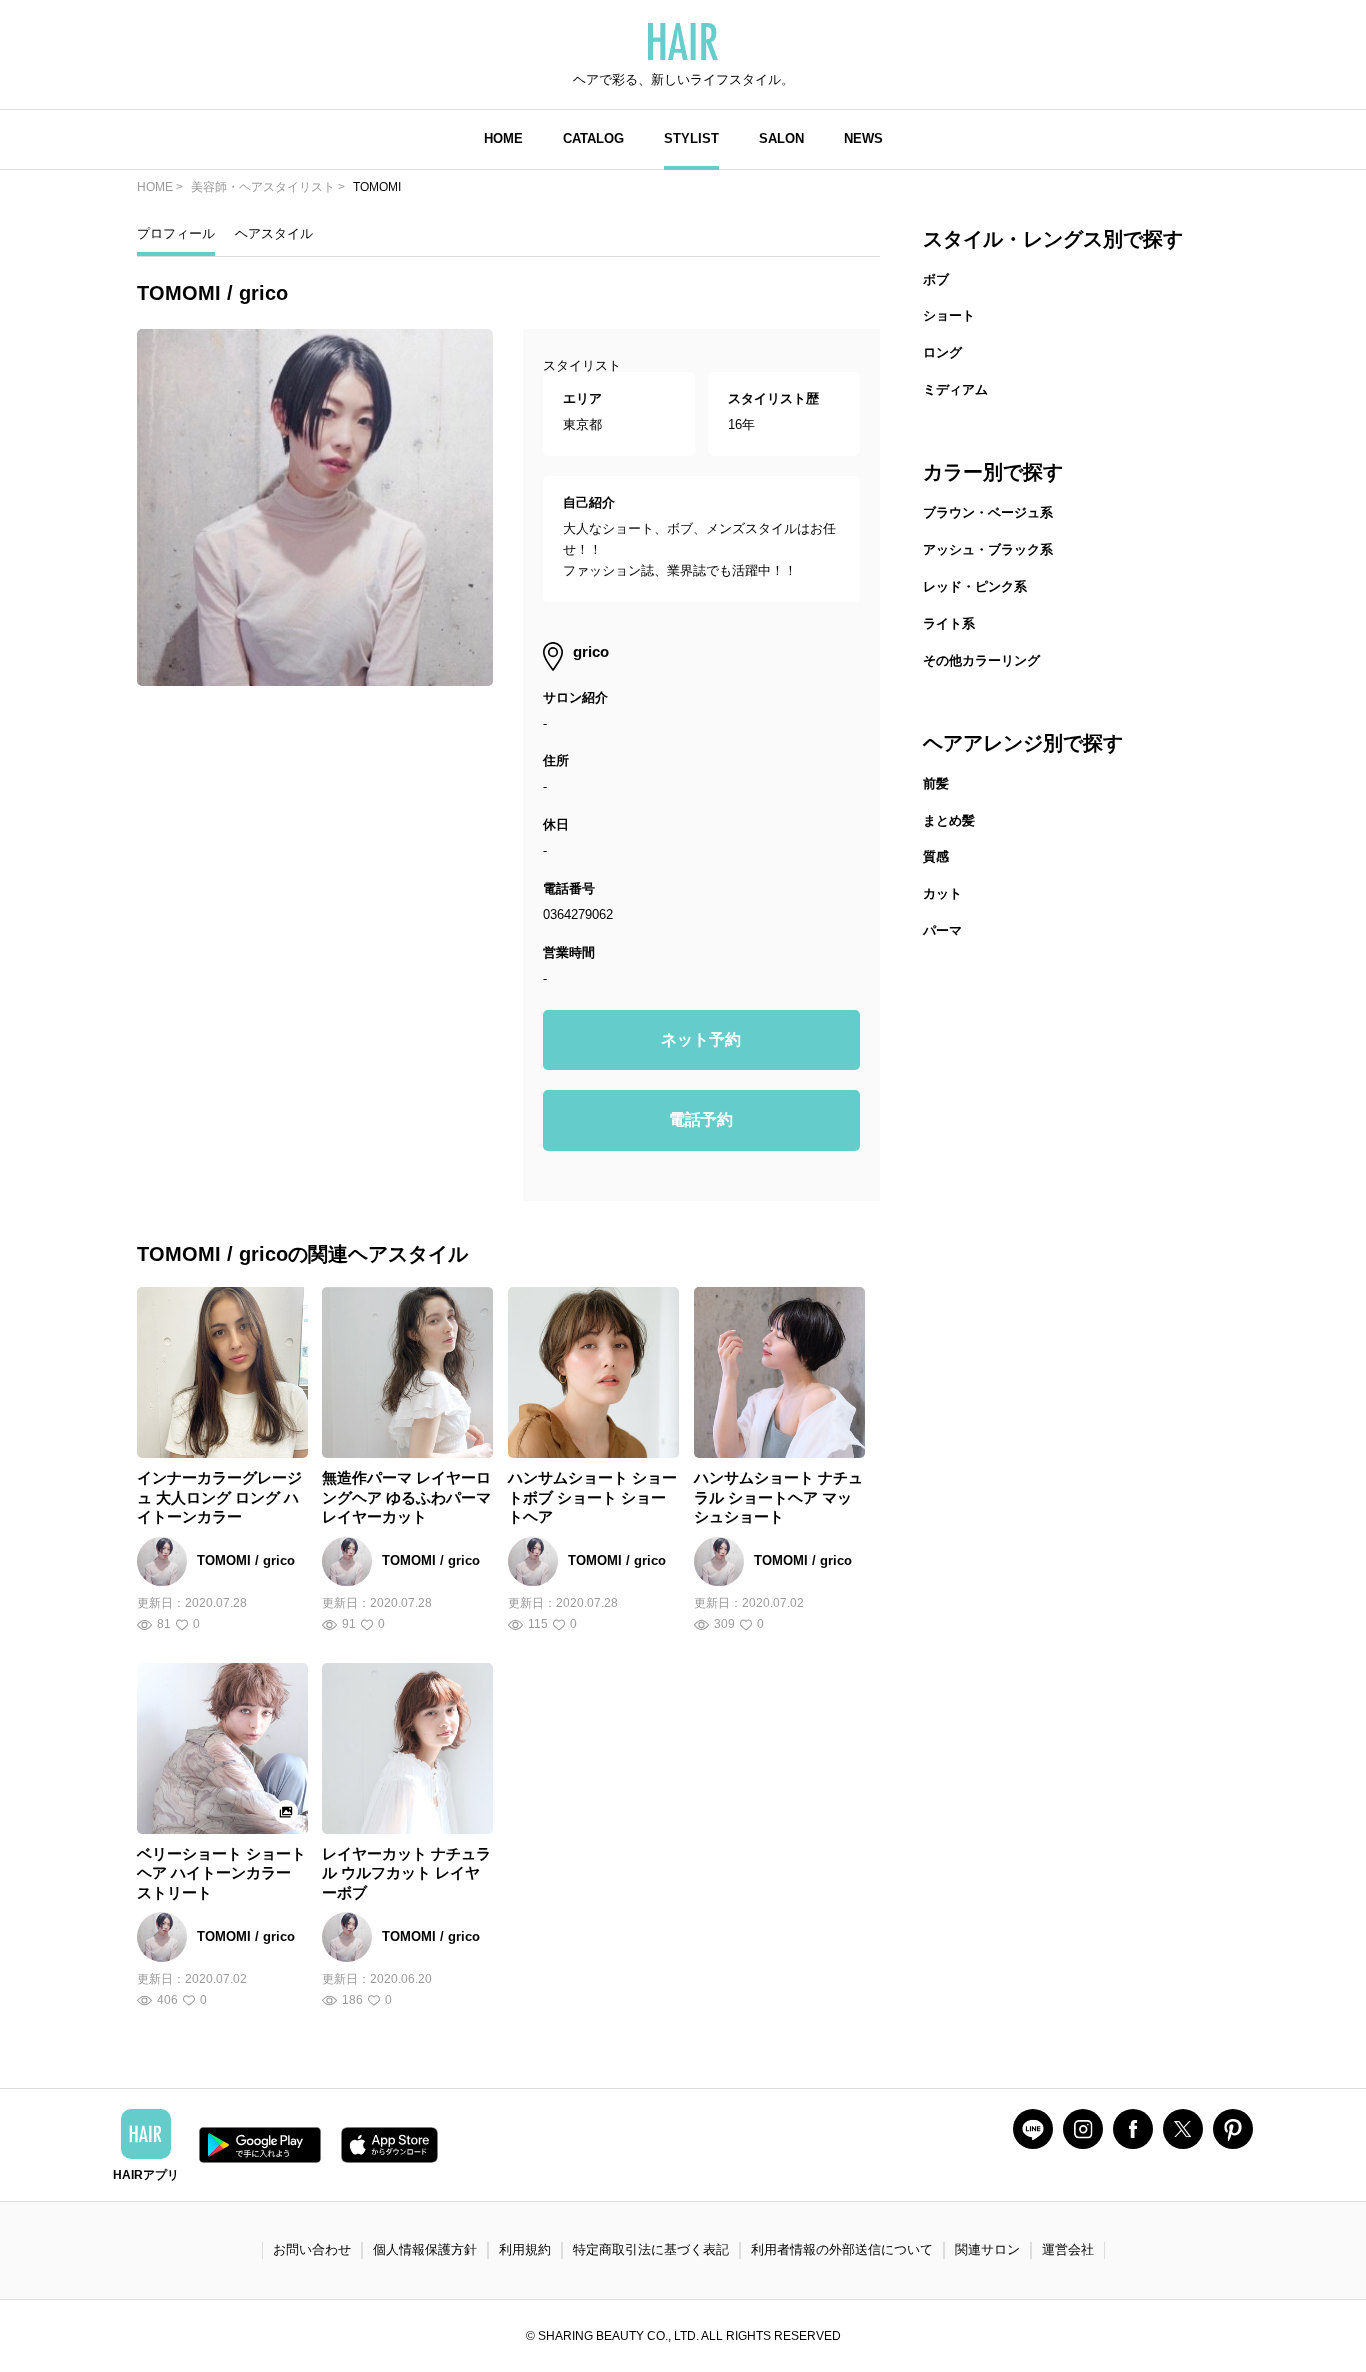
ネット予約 (701, 1039)
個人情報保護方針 (425, 2249)
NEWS (863, 138)
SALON (781, 138)
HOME (503, 138)
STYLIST (691, 138)
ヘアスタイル (274, 233)
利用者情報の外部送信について (842, 2249)
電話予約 (701, 1119)
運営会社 (1068, 2249)
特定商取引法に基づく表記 (651, 2249)
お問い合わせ (312, 2249)
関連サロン (987, 2249)
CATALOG (593, 138)
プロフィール (176, 233)
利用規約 (525, 2249)
